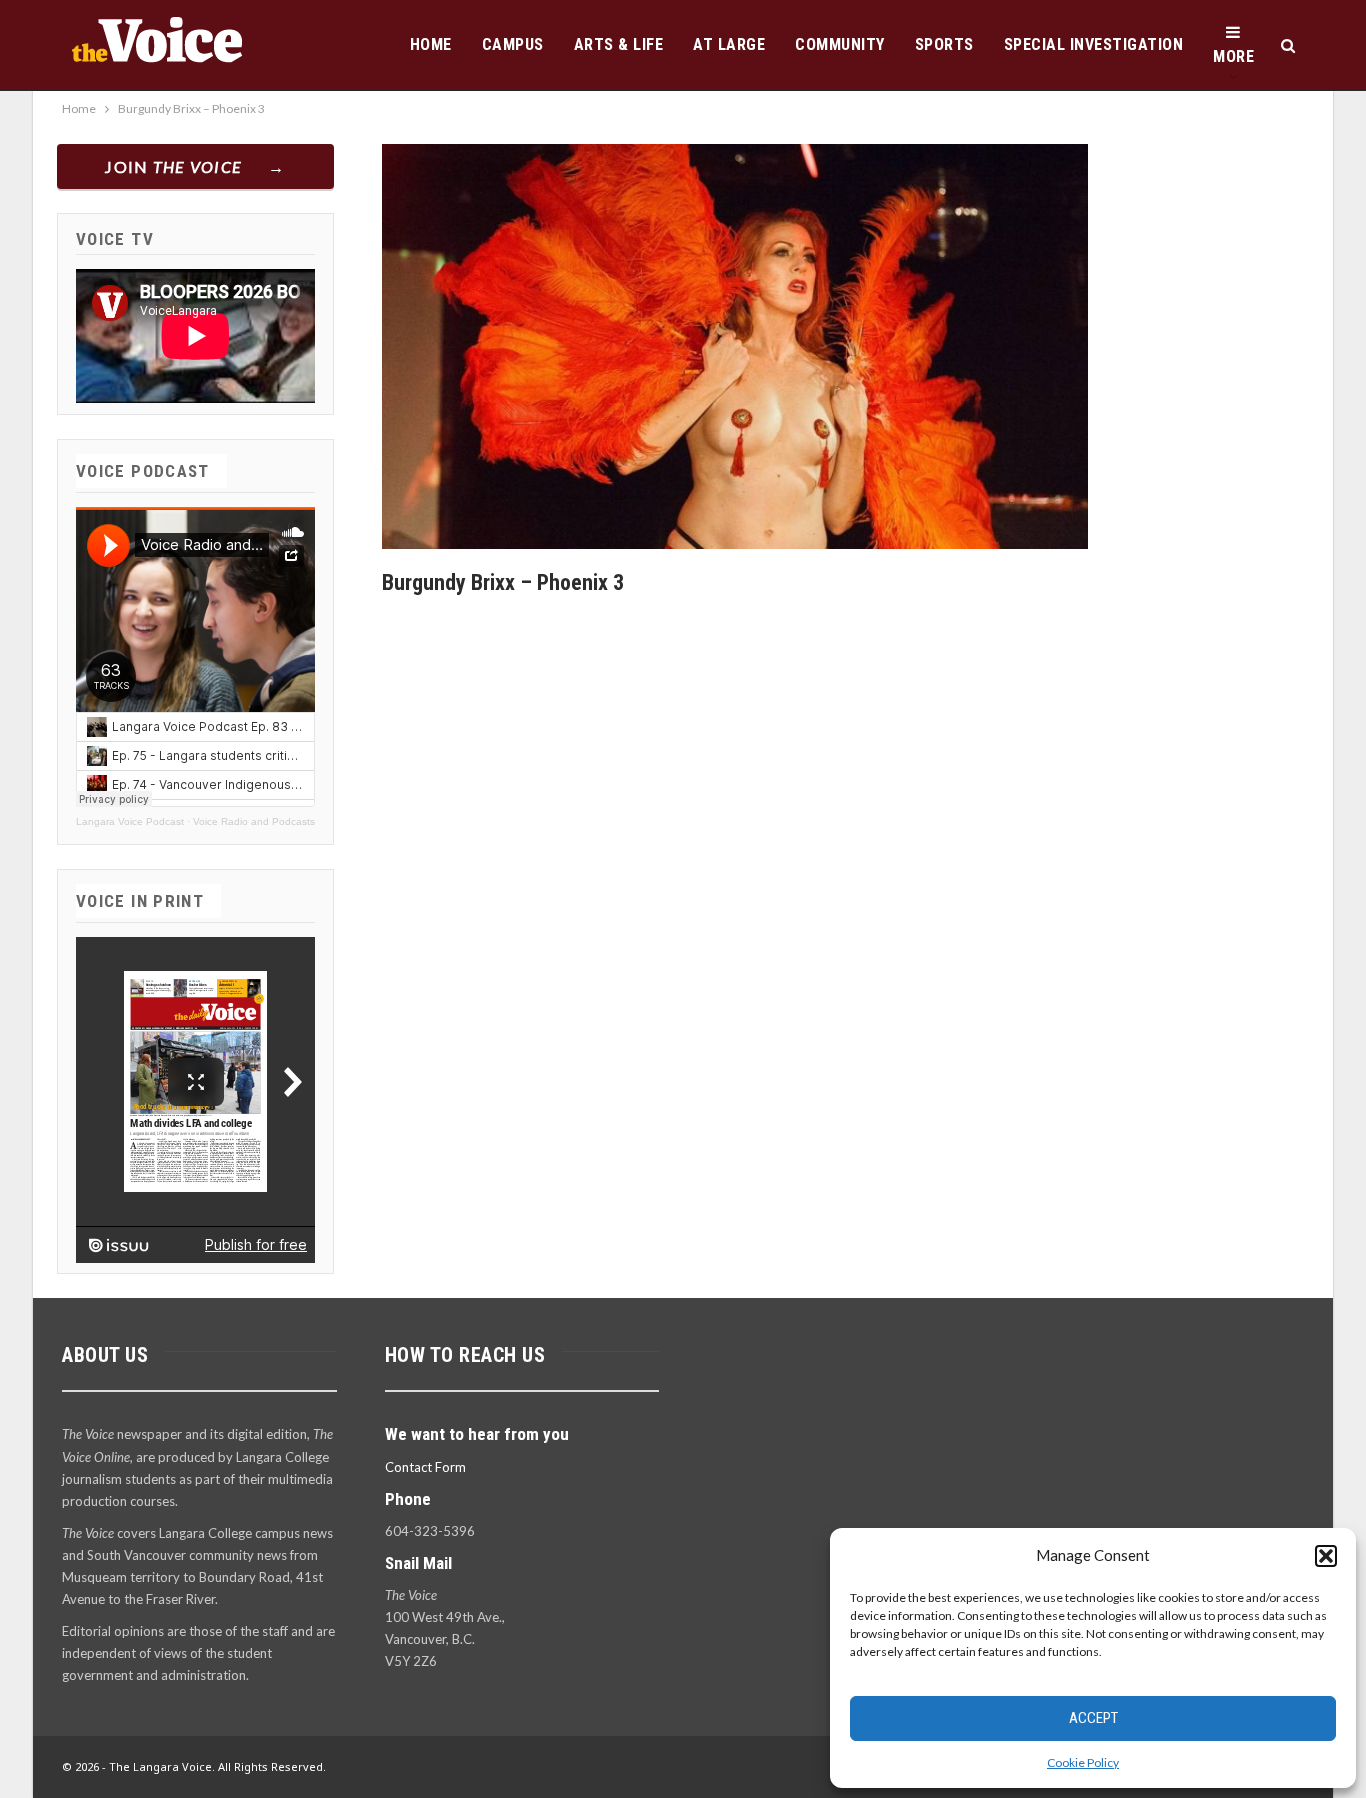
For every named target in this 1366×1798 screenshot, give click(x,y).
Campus (513, 44)
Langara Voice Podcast (130, 821)
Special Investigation (1094, 44)
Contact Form (425, 1467)
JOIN (173, 166)
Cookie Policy (1083, 1762)
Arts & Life (619, 44)
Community (840, 44)
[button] (1326, 1556)
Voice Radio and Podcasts (254, 821)
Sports (944, 44)
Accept (1093, 1718)
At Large (729, 44)
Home (431, 44)
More (1233, 56)
